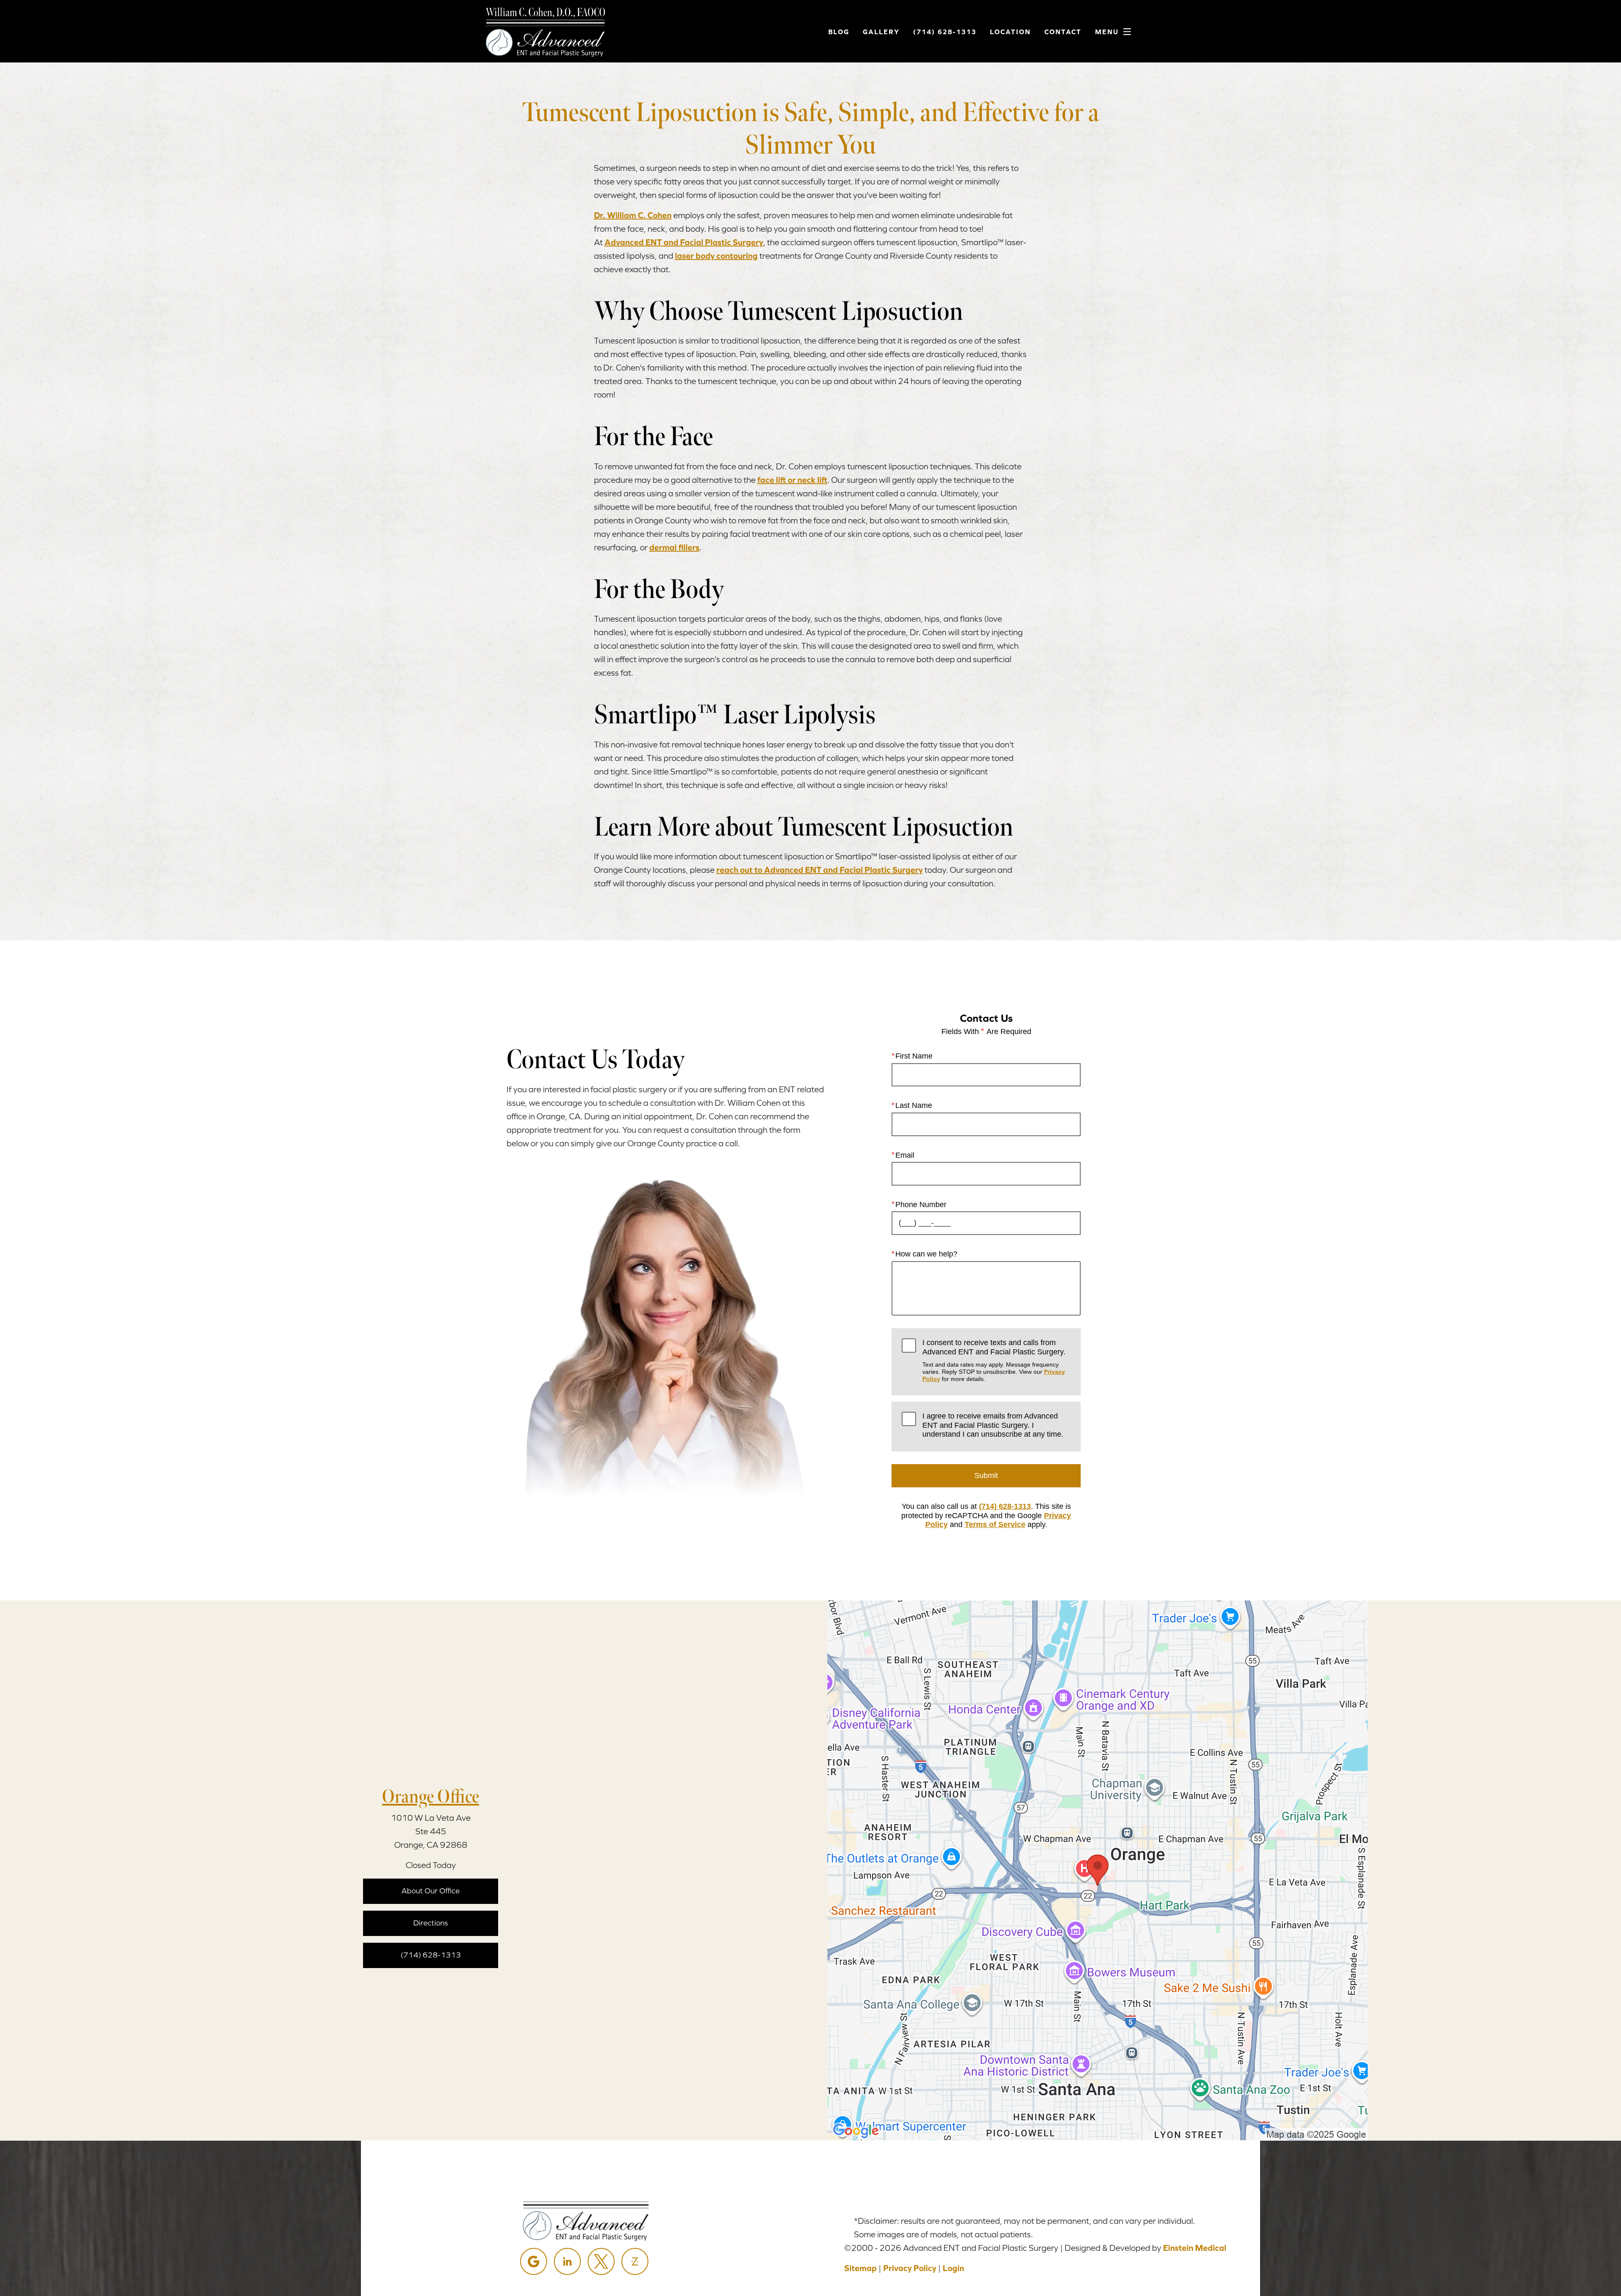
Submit (986, 1476)
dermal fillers (674, 547)
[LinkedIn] (567, 2261)
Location (1010, 32)
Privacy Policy (910, 2268)
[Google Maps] (534, 2261)
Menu (1107, 32)
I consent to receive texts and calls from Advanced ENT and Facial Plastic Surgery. (994, 1360)
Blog (839, 32)
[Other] (635, 2261)
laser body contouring (716, 256)
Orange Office (431, 1796)
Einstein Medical (1195, 2248)
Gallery (881, 32)
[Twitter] (601, 2261)
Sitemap (861, 2268)
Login (953, 2268)
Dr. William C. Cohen (633, 215)
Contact (1063, 32)
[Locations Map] (1098, 1870)
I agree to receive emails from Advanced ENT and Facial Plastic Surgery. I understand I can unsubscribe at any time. (993, 1425)
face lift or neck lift (792, 480)
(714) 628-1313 (1005, 1506)
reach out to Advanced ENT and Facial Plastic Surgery (820, 870)
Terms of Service (995, 1524)
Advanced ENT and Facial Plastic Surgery (684, 242)
